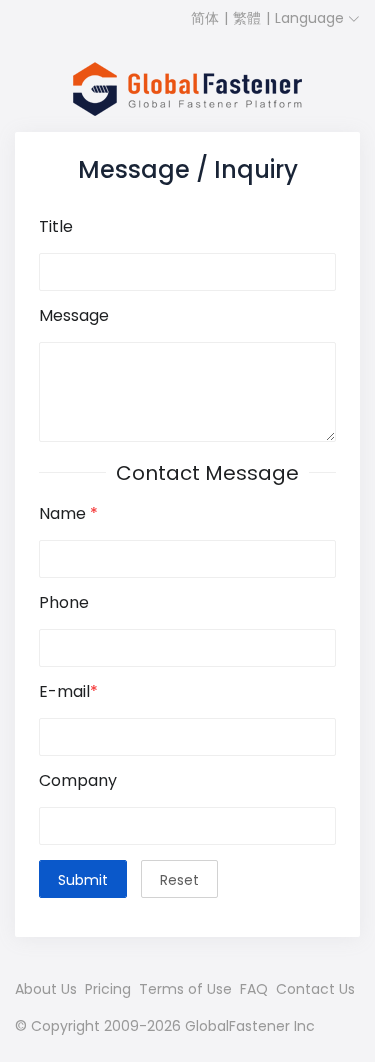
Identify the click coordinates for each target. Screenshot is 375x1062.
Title (56, 227)
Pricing (108, 989)
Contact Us (315, 989)
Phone (64, 603)
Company (78, 781)
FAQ (254, 989)
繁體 (247, 18)
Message (74, 316)
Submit (83, 880)
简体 (205, 18)
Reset (179, 880)
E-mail (68, 692)
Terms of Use (185, 989)
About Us (46, 989)
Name (68, 514)
